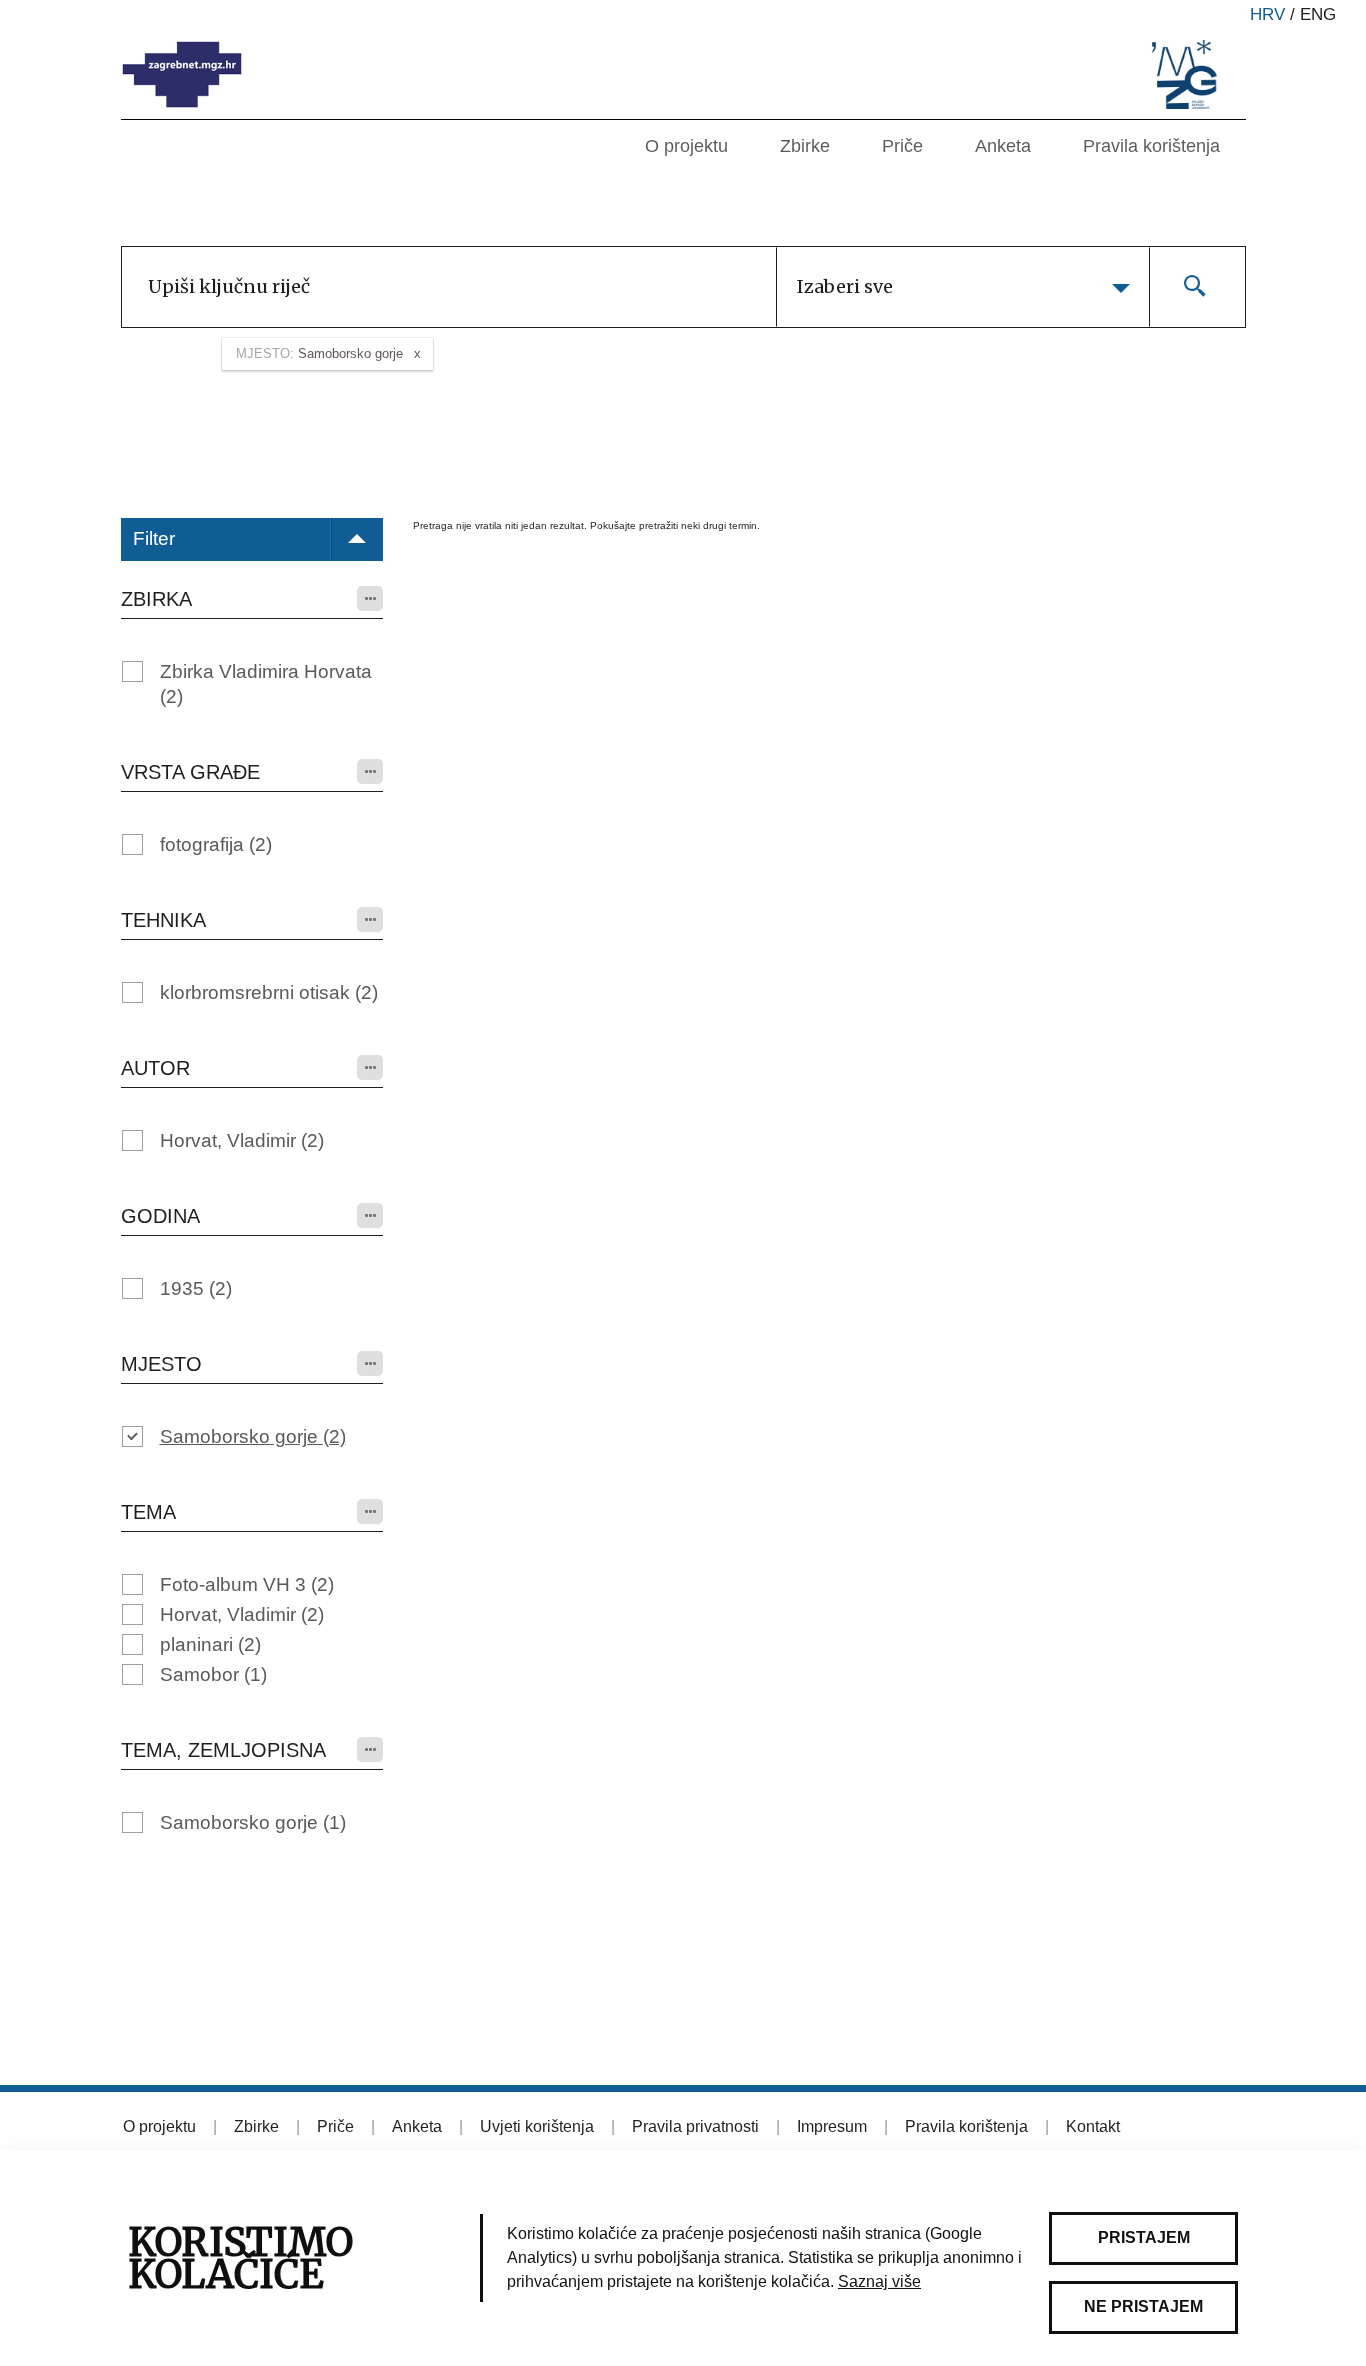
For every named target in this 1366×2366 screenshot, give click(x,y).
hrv (1267, 14)
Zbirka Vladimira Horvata (266, 684)
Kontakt (1093, 2126)
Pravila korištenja (1151, 146)
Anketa (1003, 146)
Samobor (213, 1674)
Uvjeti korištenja (537, 2126)
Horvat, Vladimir (242, 1140)
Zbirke (805, 146)
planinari (210, 1644)
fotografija (216, 844)
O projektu (686, 146)
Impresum (832, 2126)
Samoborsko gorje (253, 1436)
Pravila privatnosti (695, 2126)
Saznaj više (879, 2281)
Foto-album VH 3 (247, 1584)
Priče (902, 146)
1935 (196, 1288)
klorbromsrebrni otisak (269, 992)
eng (1318, 14)
